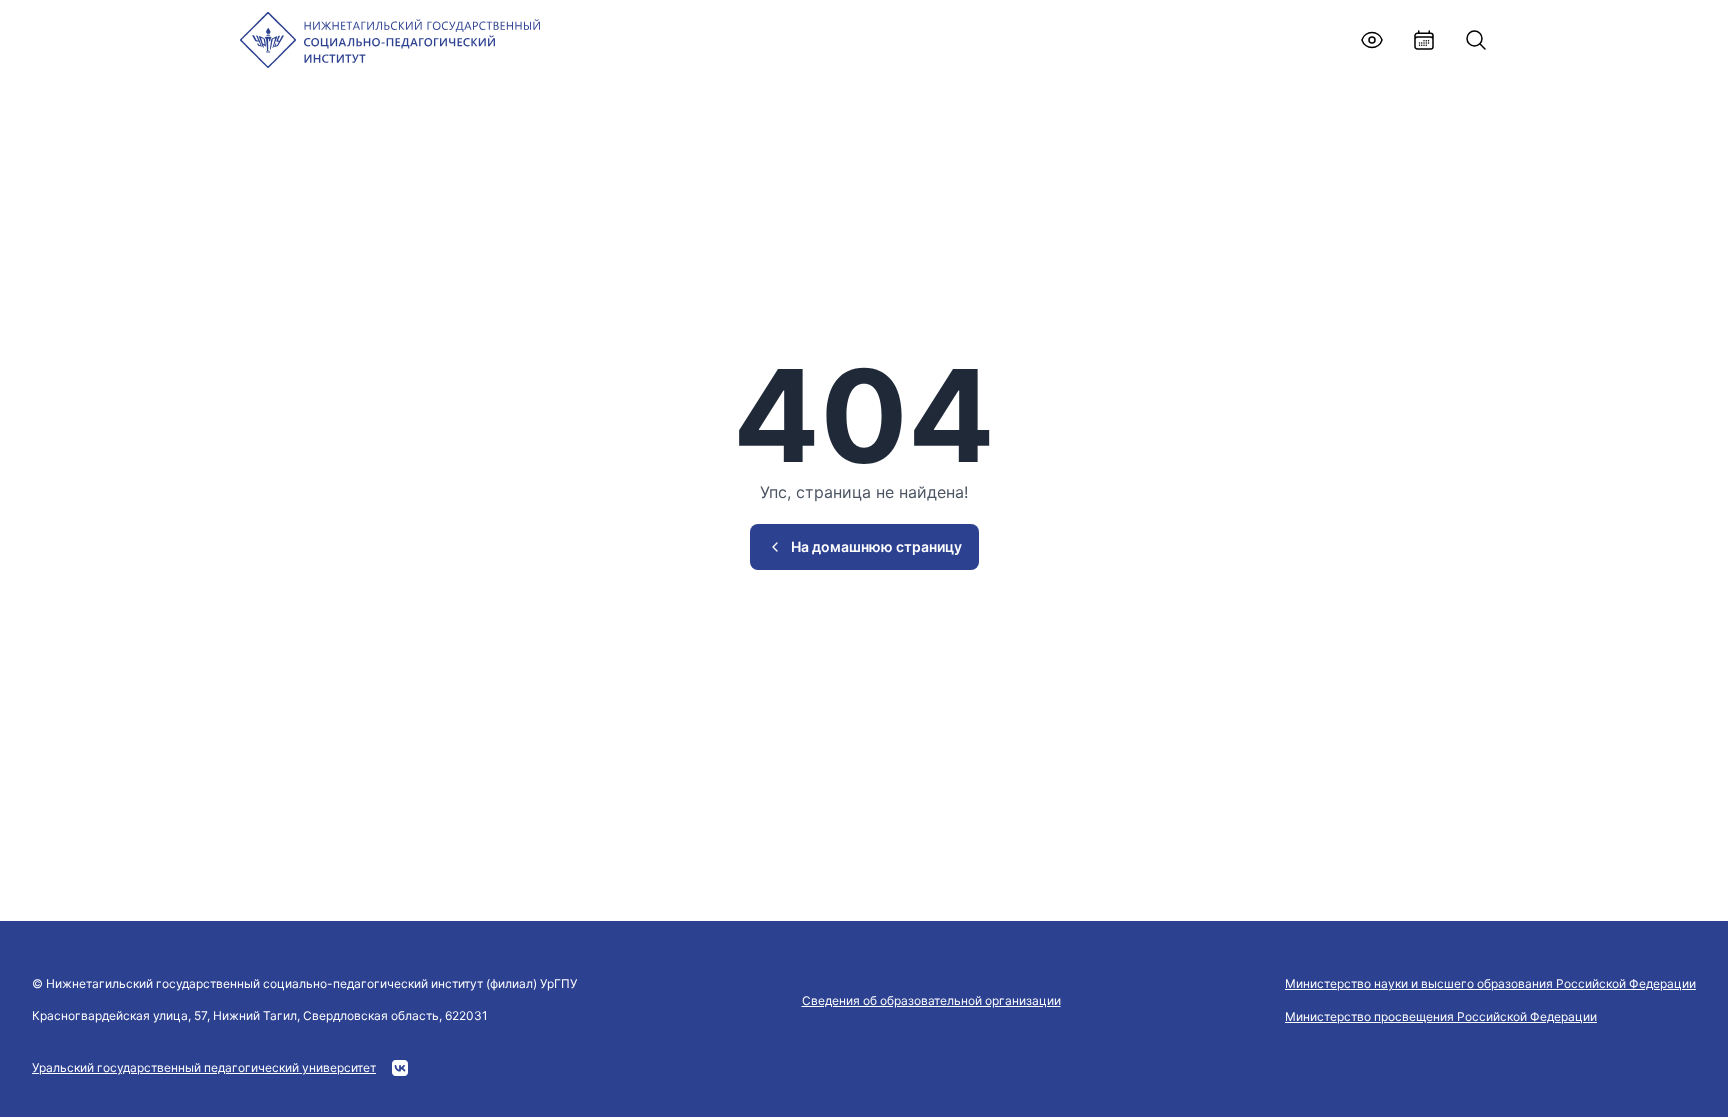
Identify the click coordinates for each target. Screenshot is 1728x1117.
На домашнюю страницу (876, 546)
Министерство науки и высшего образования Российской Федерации (1490, 983)
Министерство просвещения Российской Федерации (1441, 1016)
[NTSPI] (390, 40)
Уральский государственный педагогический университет (204, 1067)
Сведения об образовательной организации (931, 1000)
